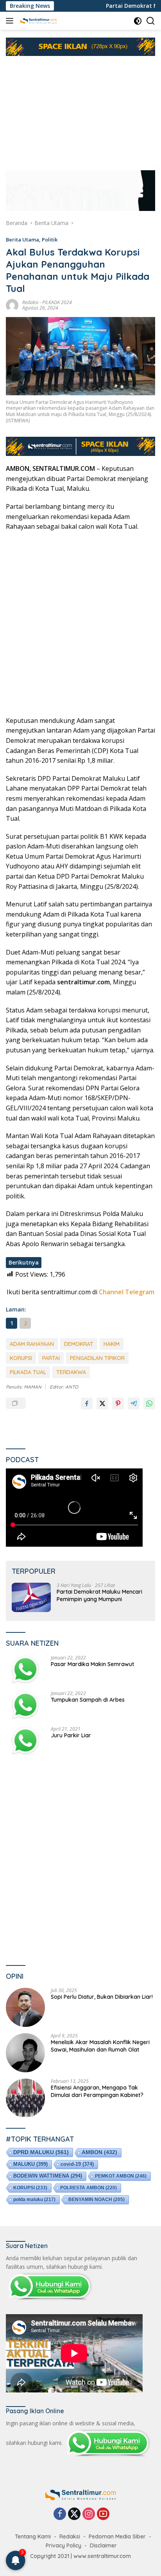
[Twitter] (74, 2514)
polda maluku (34, 2200)
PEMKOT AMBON (121, 2176)
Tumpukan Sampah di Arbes (88, 1700)
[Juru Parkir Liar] (25, 1741)
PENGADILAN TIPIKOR (97, 1358)
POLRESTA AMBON (89, 2188)
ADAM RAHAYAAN (32, 1344)
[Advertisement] (80, 109)
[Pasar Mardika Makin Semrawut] (25, 1670)
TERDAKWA (71, 1372)
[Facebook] (60, 2514)
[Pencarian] (151, 21)
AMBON (99, 2152)
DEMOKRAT (79, 1344)
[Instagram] (89, 2514)
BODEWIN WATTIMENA (48, 2176)
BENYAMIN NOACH (97, 2200)
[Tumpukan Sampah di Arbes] (25, 1705)
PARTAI (51, 1358)
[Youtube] (103, 2514)
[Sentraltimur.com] (38, 21)
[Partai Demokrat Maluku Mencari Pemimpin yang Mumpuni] (31, 1597)
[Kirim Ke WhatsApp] (149, 1403)
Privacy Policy (64, 2545)
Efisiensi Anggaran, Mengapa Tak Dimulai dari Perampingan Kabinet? (97, 2091)
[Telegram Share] (134, 1403)
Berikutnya (24, 1262)
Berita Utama (22, 240)
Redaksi (30, 302)
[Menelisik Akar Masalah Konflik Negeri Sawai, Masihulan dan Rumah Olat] (25, 2053)
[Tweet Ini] (102, 1403)
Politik (50, 240)
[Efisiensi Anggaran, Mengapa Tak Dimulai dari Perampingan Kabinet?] (25, 2098)
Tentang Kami (33, 2536)
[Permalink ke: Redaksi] (12, 304)
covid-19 (77, 2164)
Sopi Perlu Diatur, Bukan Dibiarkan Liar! (102, 1997)
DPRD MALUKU (41, 2152)
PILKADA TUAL (28, 1372)
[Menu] (11, 21)
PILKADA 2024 (57, 302)
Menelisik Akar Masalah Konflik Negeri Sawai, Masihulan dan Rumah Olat (100, 2046)
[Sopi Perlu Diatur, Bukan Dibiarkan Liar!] (25, 2007)
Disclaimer (103, 2545)
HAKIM (112, 1344)
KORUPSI (21, 1358)
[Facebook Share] (87, 1403)
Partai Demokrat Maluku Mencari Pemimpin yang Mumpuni (99, 1595)
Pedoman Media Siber (117, 2536)
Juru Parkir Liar (71, 1735)
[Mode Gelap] (138, 21)
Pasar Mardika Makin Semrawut (92, 1664)
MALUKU (30, 2164)
